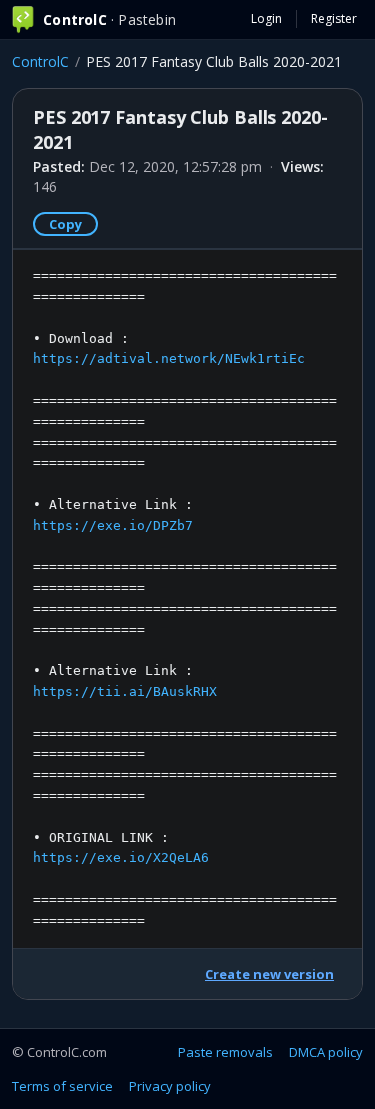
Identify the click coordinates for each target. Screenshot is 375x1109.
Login (266, 18)
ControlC (40, 61)
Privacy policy (170, 1086)
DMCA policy (326, 1052)
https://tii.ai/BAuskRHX (125, 691)
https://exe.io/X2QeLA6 (121, 857)
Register (334, 18)
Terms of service (62, 1086)
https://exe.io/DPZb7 (113, 525)
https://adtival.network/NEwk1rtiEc (169, 358)
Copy (65, 224)
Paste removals (225, 1052)
